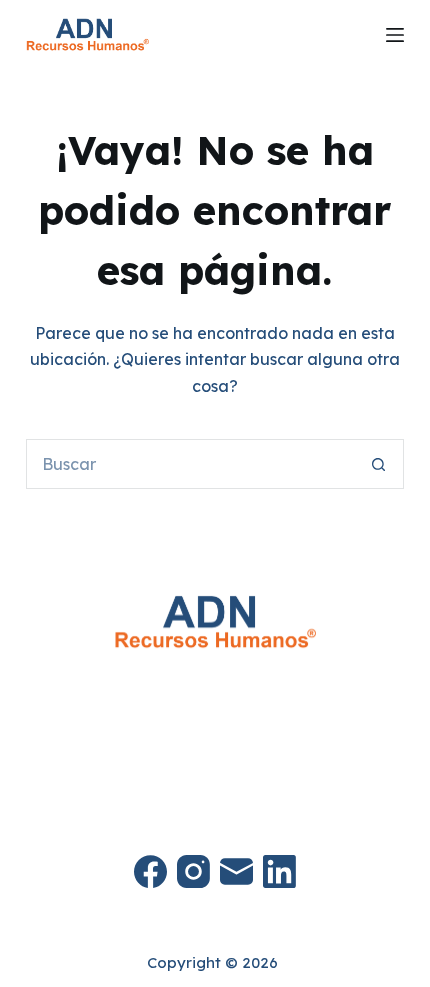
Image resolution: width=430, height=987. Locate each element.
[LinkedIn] (279, 871)
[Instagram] (193, 871)
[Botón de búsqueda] (379, 464)
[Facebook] (150, 871)
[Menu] (395, 35)
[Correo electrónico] (236, 871)
